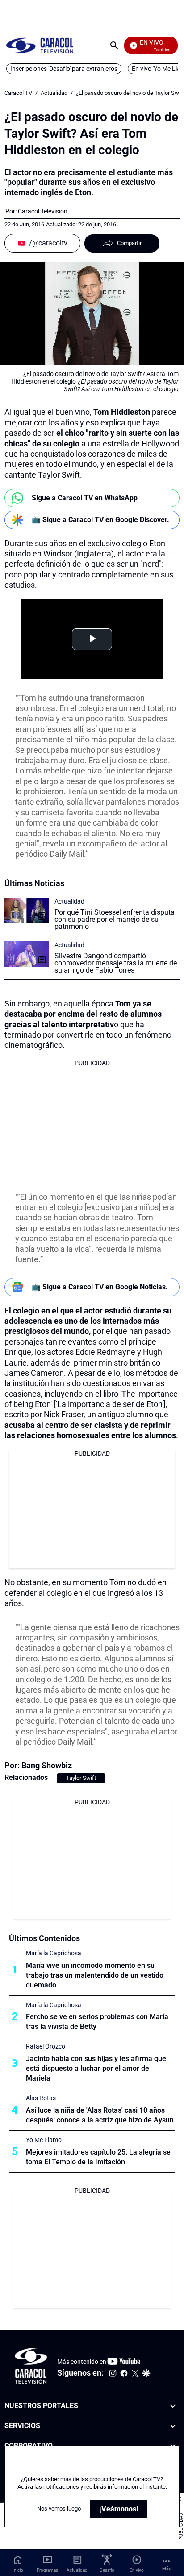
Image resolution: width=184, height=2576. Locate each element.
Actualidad (54, 93)
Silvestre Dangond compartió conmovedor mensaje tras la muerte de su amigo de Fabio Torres (116, 963)
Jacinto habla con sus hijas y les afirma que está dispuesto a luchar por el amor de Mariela (96, 2068)
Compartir (129, 243)
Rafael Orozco (46, 2046)
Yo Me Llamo (44, 2140)
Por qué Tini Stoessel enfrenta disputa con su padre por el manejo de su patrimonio (115, 919)
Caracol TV (18, 93)
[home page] (40, 45)
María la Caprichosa (54, 1953)
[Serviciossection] (173, 2426)
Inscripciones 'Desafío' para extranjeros (64, 69)
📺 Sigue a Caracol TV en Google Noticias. (100, 1287)
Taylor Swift (81, 1778)
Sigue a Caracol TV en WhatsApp (85, 498)
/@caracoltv (48, 243)
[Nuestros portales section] (173, 2406)
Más (166, 2568)
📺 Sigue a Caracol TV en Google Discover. (100, 520)
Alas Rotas (41, 2098)
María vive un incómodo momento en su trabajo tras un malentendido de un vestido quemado (95, 1975)
